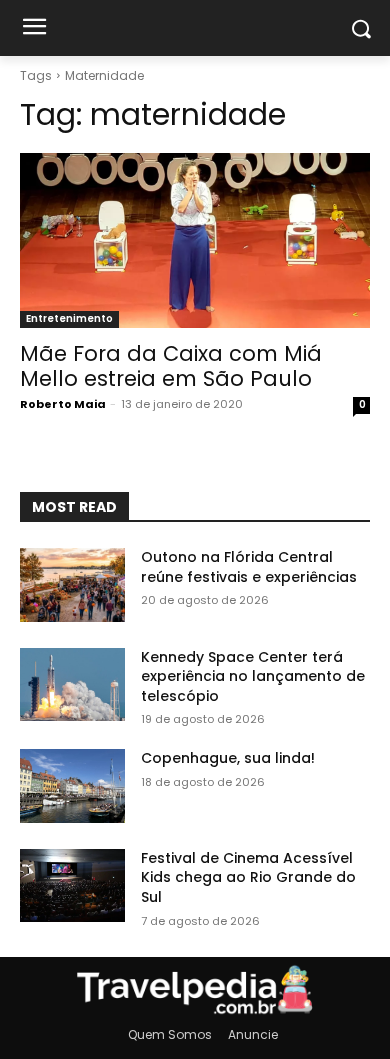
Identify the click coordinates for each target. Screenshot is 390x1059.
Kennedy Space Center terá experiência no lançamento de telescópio (253, 676)
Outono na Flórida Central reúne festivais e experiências (249, 567)
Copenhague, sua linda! (228, 758)
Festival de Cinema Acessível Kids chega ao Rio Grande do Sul (248, 877)
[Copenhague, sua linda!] (72, 786)
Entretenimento (69, 318)
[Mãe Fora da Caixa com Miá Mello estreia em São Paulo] (195, 240)
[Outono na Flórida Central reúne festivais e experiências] (72, 585)
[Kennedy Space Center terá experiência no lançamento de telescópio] (72, 685)
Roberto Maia (63, 404)
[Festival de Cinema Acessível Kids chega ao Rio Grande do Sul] (72, 886)
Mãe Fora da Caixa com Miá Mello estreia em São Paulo (171, 366)
